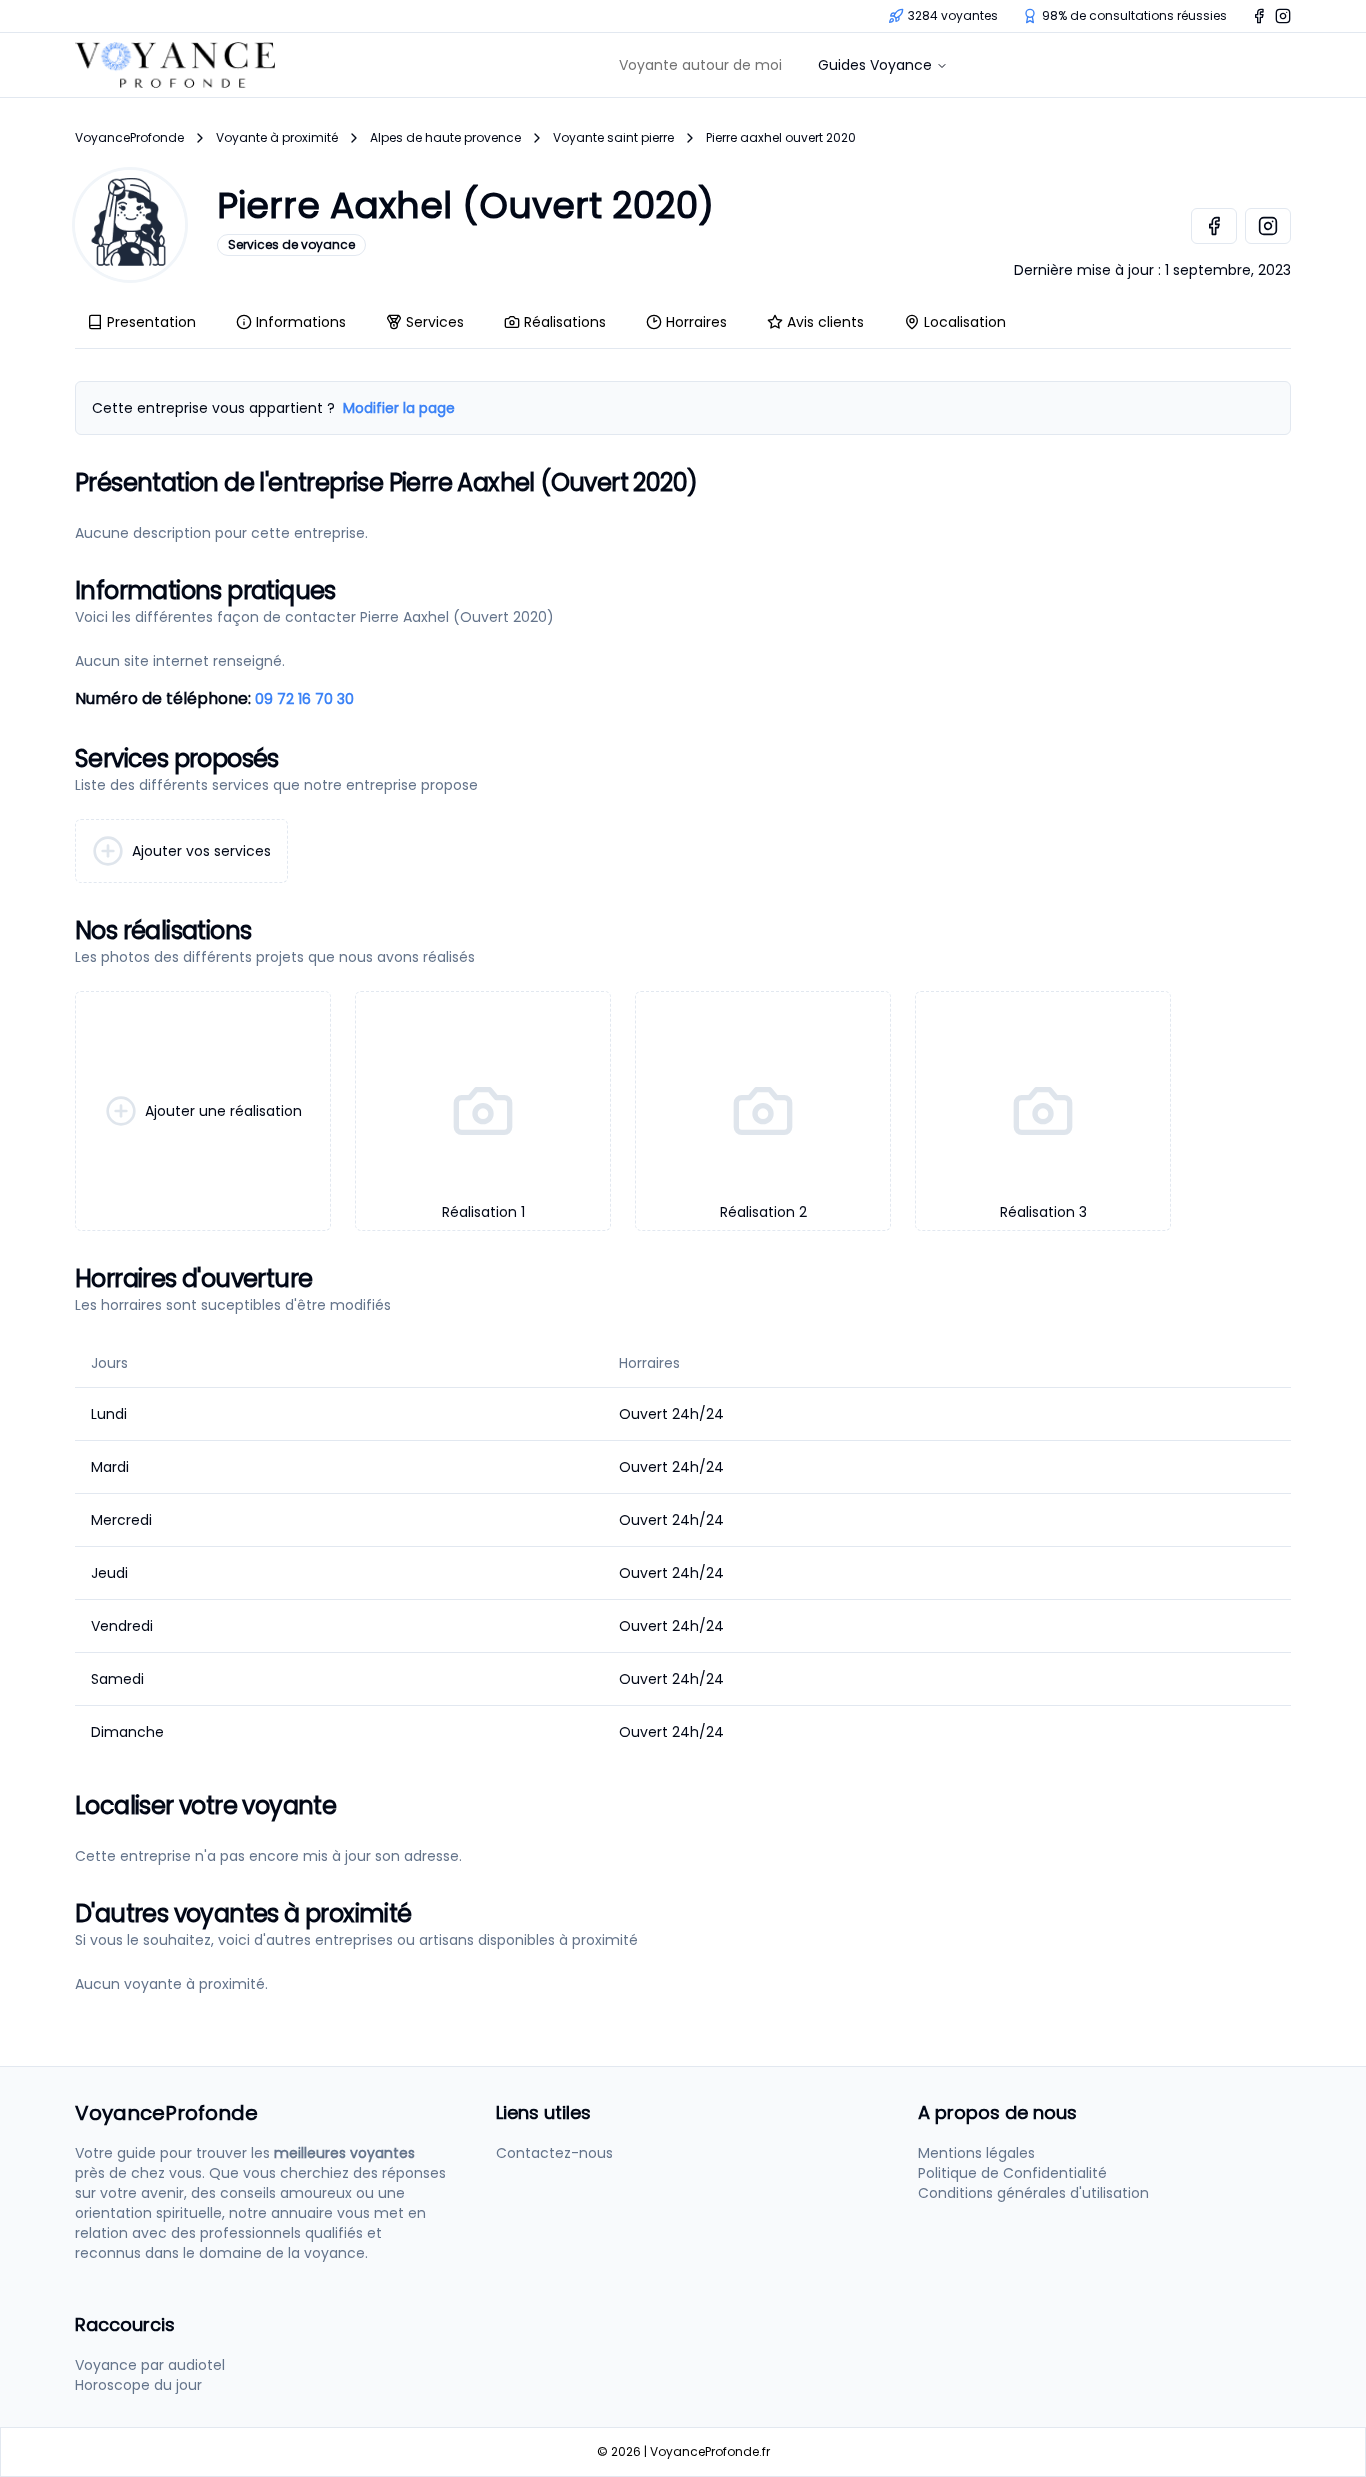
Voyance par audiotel (150, 2365)
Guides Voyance (875, 65)
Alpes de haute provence (445, 138)
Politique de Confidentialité (1012, 2173)
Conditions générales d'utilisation (1033, 2193)
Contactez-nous (554, 2153)
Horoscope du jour (138, 2385)
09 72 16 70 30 (304, 699)
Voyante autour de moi (700, 65)
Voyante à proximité (277, 138)
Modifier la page (399, 408)
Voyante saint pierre (613, 138)
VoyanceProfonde (129, 138)
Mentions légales (976, 2153)
